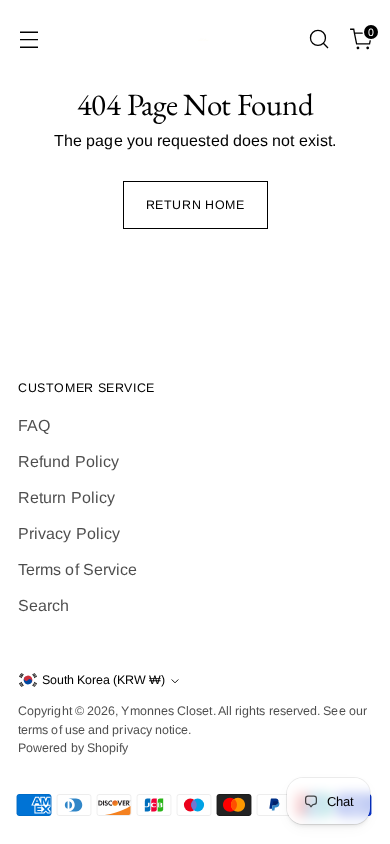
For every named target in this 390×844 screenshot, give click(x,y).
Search (43, 605)
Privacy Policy (69, 533)
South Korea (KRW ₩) (103, 680)
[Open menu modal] (28, 39)
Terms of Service (77, 569)
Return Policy (66, 497)
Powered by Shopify (73, 748)
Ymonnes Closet (166, 711)
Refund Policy (68, 461)
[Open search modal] (318, 39)
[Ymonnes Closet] (195, 39)
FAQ (34, 425)
